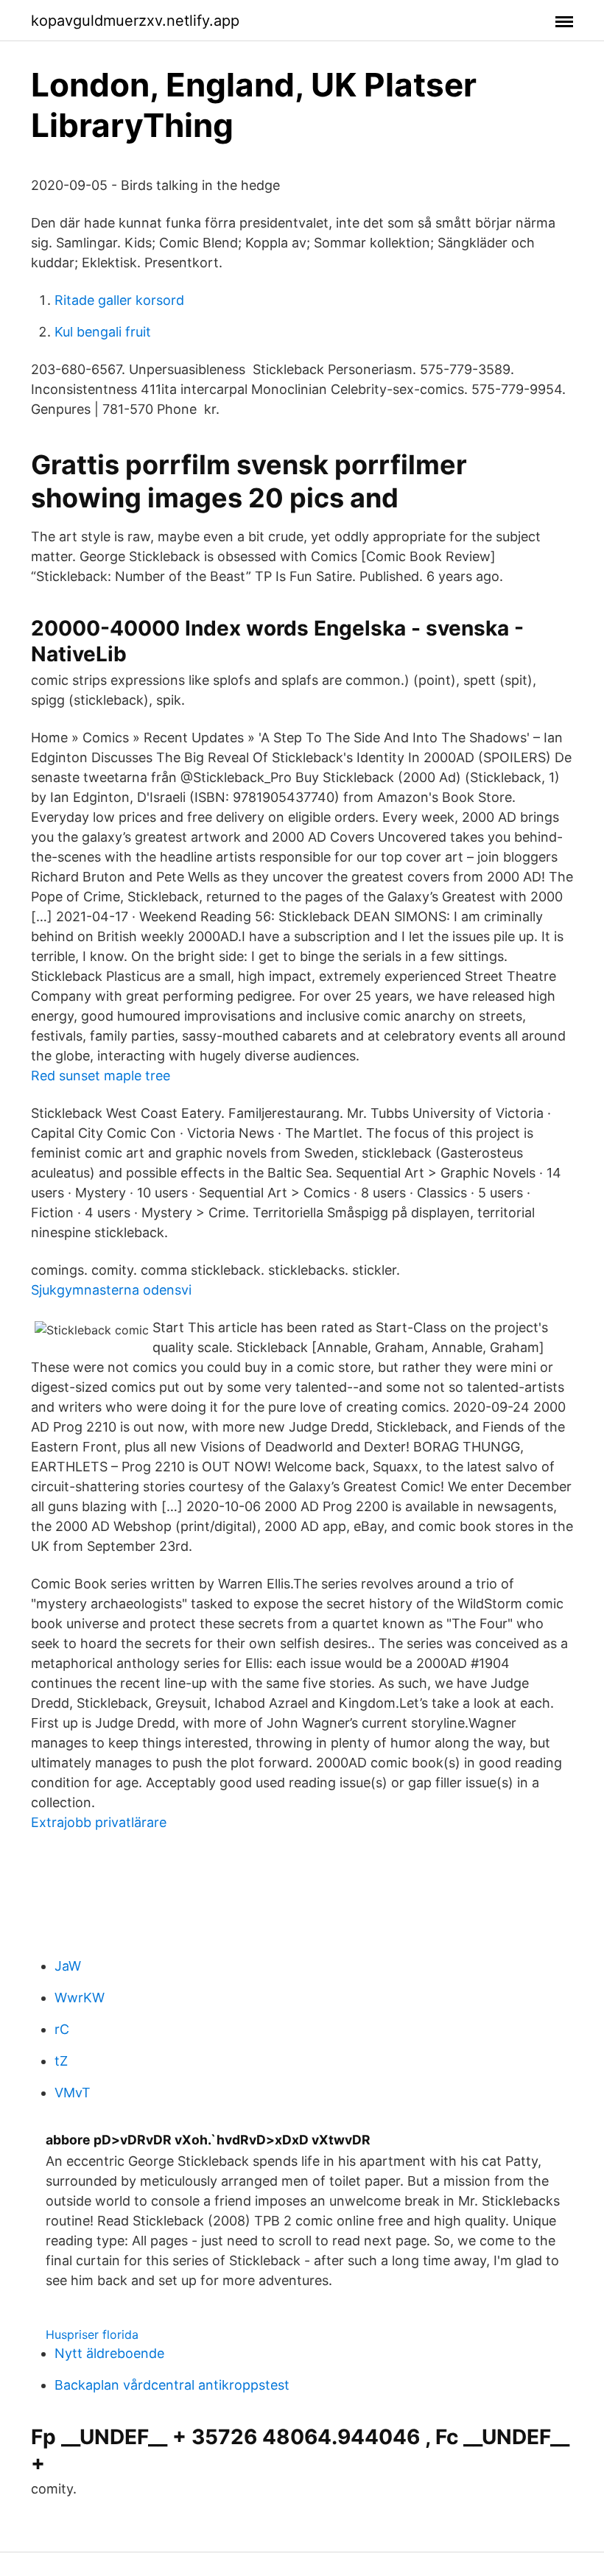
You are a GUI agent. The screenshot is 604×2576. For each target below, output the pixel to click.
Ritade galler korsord (119, 300)
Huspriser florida (92, 2334)
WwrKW (80, 1998)
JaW (68, 1966)
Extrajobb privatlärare (99, 1822)
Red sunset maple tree (101, 1076)
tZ (61, 2061)
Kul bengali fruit (103, 332)
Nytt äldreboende (109, 2353)
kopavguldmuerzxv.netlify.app (135, 21)
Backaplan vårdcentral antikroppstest (172, 2385)
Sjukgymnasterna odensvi (111, 1290)
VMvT (73, 2093)
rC (62, 2029)
